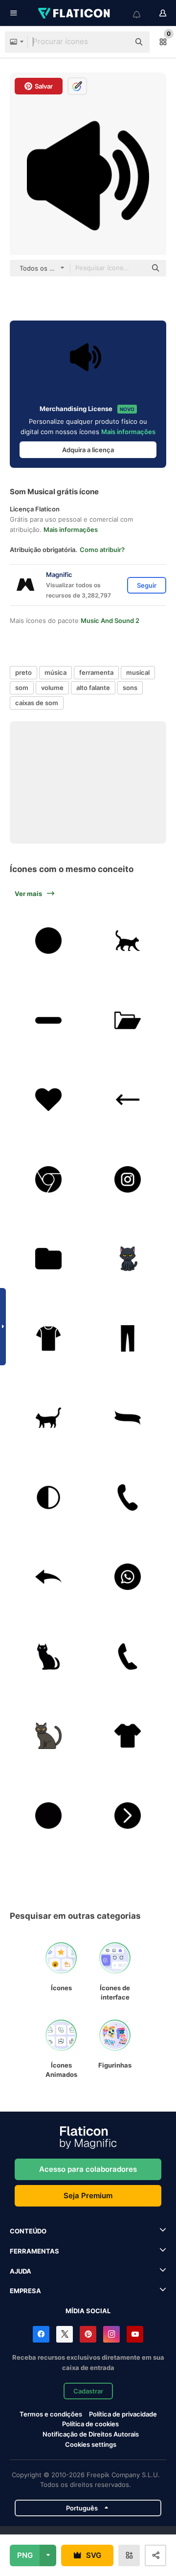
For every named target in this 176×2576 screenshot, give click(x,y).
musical (138, 672)
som (22, 688)
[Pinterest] (88, 2334)
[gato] (128, 941)
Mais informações (128, 432)
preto (23, 672)
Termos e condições (51, 2414)
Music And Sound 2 (110, 621)
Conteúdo (28, 2231)
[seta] (128, 1100)
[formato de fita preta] (128, 1418)
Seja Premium (88, 2196)
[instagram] (128, 1179)
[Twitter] (65, 2334)
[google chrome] (48, 1179)
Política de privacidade (123, 2414)
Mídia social (88, 2311)
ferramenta (96, 672)
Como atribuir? (102, 550)
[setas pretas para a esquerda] (48, 1577)
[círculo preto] (48, 941)
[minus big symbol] (48, 1020)
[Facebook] (41, 2334)
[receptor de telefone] (128, 1497)
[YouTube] (135, 2334)
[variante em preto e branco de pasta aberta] (128, 1020)
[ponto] (48, 1816)
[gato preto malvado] (48, 1656)
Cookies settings (91, 2445)
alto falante (93, 688)
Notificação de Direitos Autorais (91, 2434)
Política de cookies (90, 2424)
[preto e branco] (48, 1497)
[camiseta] (48, 1338)
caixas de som (37, 703)
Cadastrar (88, 2391)
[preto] (128, 1338)
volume (52, 688)
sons (130, 688)
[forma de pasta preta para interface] (48, 1259)
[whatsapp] (128, 1577)
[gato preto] (128, 1259)
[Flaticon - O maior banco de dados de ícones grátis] (75, 13)
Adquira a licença (88, 450)
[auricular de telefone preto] (128, 1656)
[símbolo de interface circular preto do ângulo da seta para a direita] (128, 1816)
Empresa (25, 2291)
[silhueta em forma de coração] (48, 1100)
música (55, 672)
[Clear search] (117, 42)
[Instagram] (111, 2334)
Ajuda (21, 2271)
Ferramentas (34, 2251)
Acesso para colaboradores (88, 2169)
